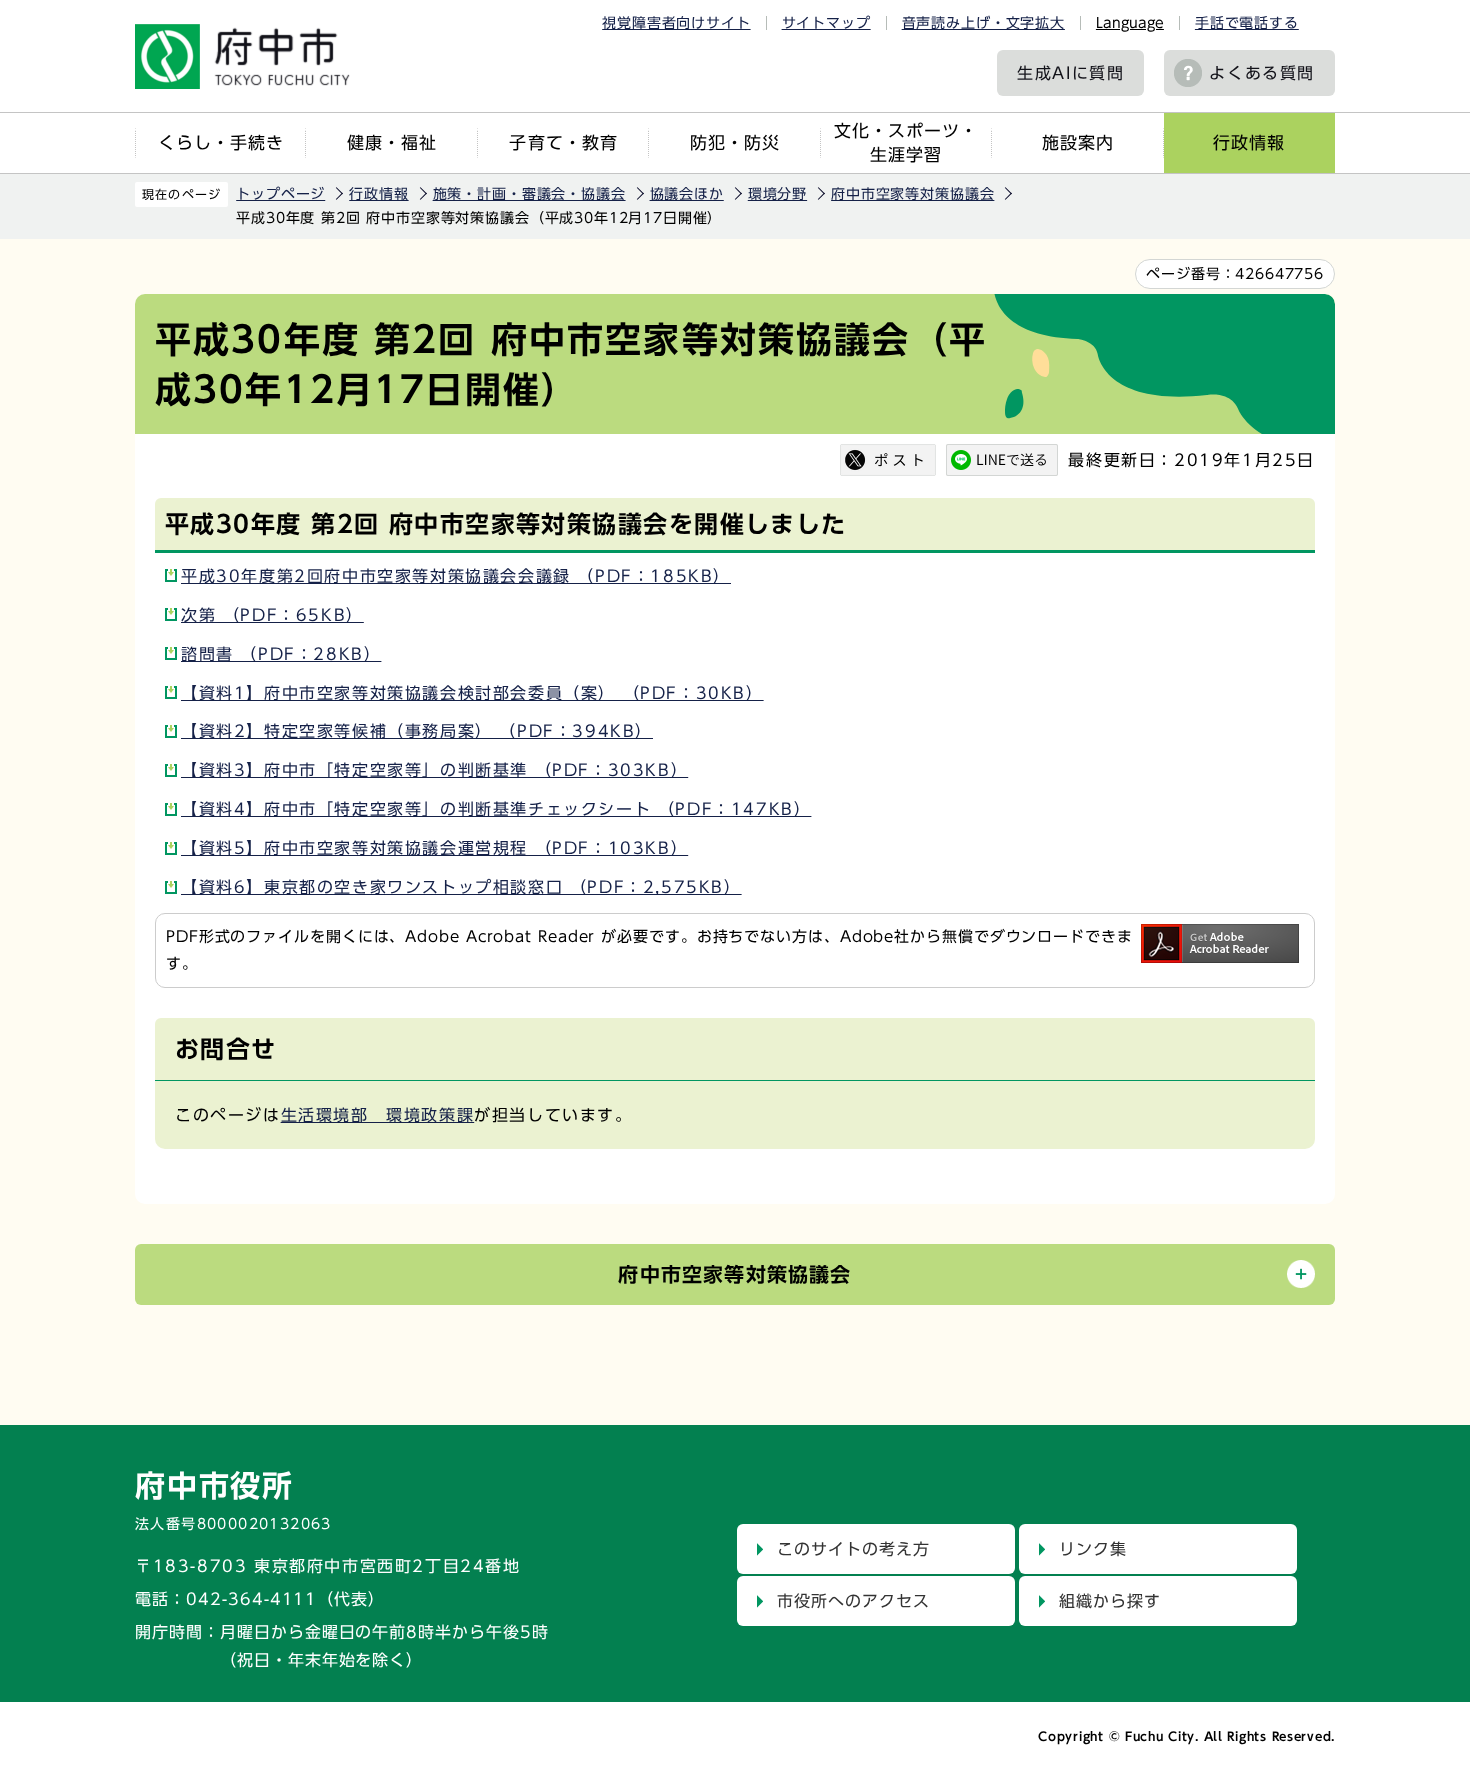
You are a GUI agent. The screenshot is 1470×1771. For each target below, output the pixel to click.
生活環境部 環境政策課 (378, 1115)
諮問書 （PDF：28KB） (281, 654)
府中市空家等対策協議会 (912, 194)
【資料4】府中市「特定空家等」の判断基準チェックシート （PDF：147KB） (496, 809)
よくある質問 (1262, 73)
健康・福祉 (392, 142)
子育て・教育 (563, 142)
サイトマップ (826, 23)
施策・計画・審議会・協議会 (529, 194)
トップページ (280, 194)
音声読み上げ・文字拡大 (983, 23)
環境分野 (777, 194)
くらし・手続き (221, 142)
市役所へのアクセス (853, 1601)
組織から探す (1110, 1601)
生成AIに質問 (1070, 73)
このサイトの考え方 (853, 1549)
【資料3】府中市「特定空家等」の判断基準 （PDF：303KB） (434, 770)
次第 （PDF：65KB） (272, 615)
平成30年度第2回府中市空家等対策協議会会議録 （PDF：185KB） (456, 576)
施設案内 (1078, 142)
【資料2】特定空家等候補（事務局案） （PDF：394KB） (417, 731)
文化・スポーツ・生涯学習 (906, 142)
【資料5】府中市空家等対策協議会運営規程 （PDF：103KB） (434, 848)
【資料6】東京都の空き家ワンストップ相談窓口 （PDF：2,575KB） (461, 887)
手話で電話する (1247, 23)
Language (1130, 23)
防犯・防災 (735, 142)
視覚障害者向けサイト (676, 23)
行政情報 (1249, 142)
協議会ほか (687, 194)
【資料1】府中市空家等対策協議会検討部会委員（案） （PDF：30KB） (472, 693)
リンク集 (1093, 1549)
